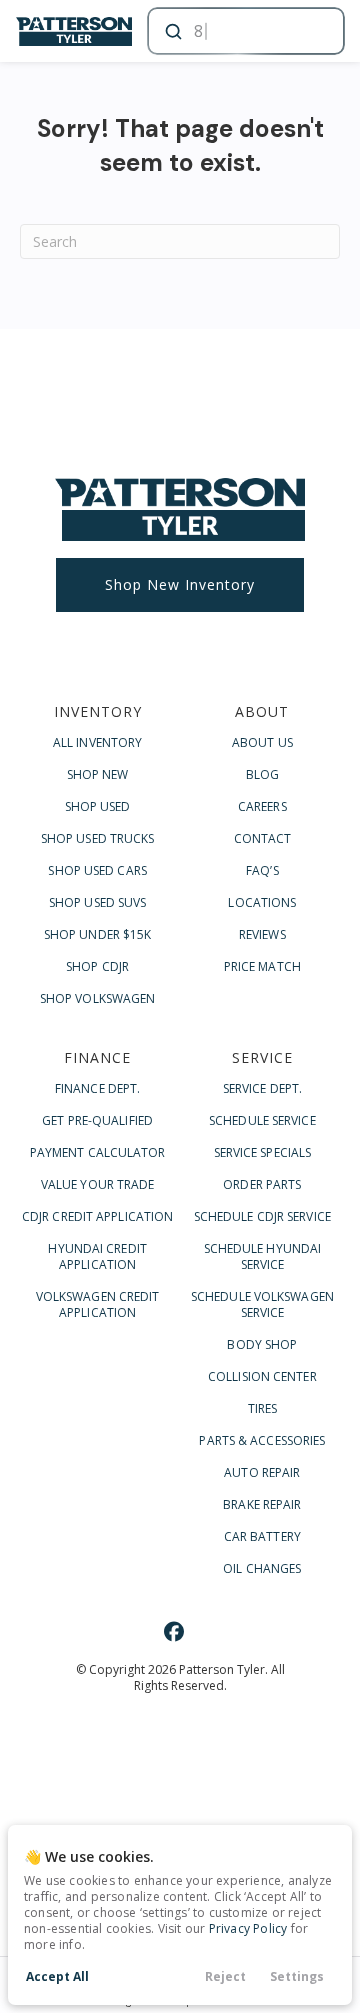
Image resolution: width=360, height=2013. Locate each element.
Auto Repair (262, 1472)
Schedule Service (262, 1120)
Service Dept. (262, 1088)
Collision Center (262, 1376)
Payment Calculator (98, 1152)
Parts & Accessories (262, 1440)
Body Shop (262, 1344)
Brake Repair (262, 1504)
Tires (263, 1408)
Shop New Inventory (180, 584)
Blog (262, 774)
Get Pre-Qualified (97, 1120)
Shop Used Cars (97, 870)
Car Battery (262, 1536)
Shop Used (98, 806)
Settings (297, 1976)
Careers (262, 806)
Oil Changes (262, 1568)
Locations (262, 902)
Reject (225, 1976)
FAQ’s (262, 870)
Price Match (262, 966)
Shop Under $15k (98, 934)
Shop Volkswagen (98, 998)
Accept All (57, 1976)
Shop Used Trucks (98, 838)
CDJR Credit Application (97, 1216)
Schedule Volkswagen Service (262, 1304)
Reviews (262, 934)
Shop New (98, 774)
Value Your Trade (98, 1184)
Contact (263, 838)
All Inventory (97, 742)
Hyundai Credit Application (97, 1256)
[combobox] (244, 31)
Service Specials (263, 1152)
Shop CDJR (97, 966)
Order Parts (262, 1184)
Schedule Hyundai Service (263, 1256)
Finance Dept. (97, 1088)
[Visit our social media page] (174, 1631)
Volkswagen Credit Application (98, 1304)
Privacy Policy (248, 1928)
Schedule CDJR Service (262, 1216)
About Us (262, 742)
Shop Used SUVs (97, 902)
